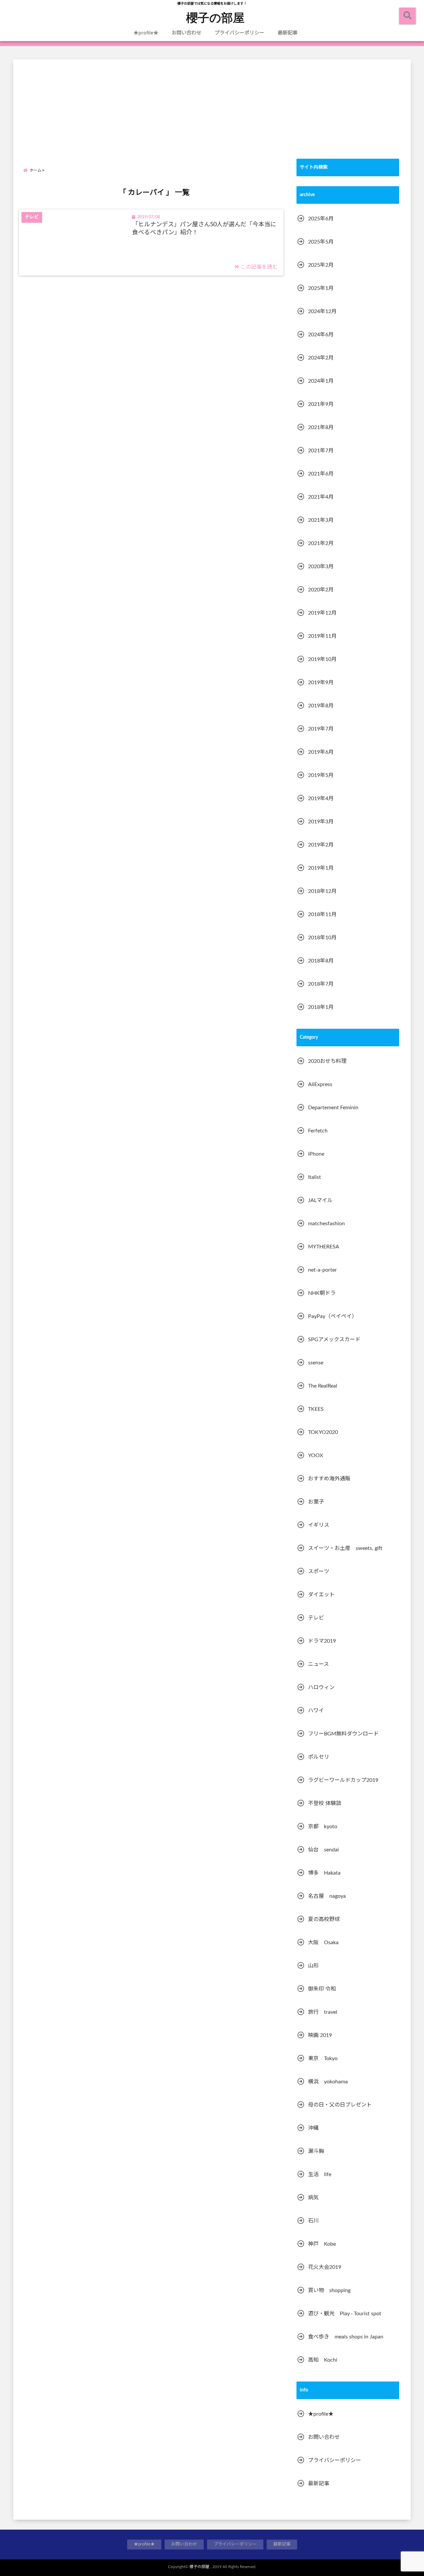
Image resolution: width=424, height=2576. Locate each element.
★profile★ (146, 33)
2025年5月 (321, 242)
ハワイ (316, 1711)
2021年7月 (321, 451)
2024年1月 (321, 381)
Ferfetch (318, 1131)
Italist (315, 1177)
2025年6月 (321, 219)
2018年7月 (321, 984)
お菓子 (316, 1502)
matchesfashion (326, 1224)
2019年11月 (322, 636)
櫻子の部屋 (215, 17)
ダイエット (321, 1595)
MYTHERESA (324, 1247)
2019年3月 (321, 822)
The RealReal (323, 1386)
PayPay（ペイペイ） (333, 1316)
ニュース (318, 1664)
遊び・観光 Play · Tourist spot (345, 2314)
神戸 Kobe (322, 2244)
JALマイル (320, 1200)
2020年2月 (321, 590)
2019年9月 (321, 683)
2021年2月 (321, 543)
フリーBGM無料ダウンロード (343, 1734)
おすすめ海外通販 (329, 1479)
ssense (316, 1363)
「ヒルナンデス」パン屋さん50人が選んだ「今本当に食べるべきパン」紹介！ (204, 228)
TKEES (316, 1409)
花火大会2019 (325, 2267)
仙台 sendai (323, 1850)
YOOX (316, 1455)
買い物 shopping (329, 2290)
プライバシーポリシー (239, 33)
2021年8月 (321, 427)
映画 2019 (320, 2035)
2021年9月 (321, 404)
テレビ (316, 1618)
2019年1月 (321, 868)
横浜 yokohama (328, 2082)
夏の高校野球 (324, 1919)
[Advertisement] (212, 106)
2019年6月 (321, 752)
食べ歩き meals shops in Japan (346, 2337)
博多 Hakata (324, 1873)
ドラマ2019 (322, 1641)
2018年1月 (321, 1007)
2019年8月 (321, 706)
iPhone (316, 1154)
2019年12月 (322, 613)
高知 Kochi (323, 2360)
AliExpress (320, 1084)
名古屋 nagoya (327, 1896)
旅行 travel (323, 2012)
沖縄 (313, 2128)
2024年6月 (321, 335)
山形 (313, 1966)
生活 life (320, 2174)
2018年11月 (322, 914)
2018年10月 (322, 938)
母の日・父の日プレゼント (340, 2105)
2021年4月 (321, 497)
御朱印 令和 (322, 1989)
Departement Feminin (333, 1108)
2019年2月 (321, 845)
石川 (313, 2221)
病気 (313, 2198)
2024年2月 (321, 358)
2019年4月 (321, 798)
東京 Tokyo (323, 2058)
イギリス (319, 1525)
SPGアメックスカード (334, 1340)
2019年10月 (322, 659)
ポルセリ (319, 1757)
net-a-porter (322, 1270)
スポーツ (319, 1571)
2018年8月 (321, 961)
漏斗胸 (316, 2151)
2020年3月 (321, 567)
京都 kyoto (323, 1827)
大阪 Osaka (323, 1943)
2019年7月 (321, 729)
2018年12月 (322, 891)
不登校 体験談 (325, 1803)
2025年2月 (321, 265)
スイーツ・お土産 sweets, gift (345, 1548)
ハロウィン (321, 1687)
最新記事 (288, 33)
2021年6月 (321, 474)
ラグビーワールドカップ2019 (343, 1780)
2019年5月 (321, 775)
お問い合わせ (186, 33)
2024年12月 (322, 311)
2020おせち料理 (327, 1061)
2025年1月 (321, 288)
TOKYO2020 (323, 1432)
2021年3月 (321, 520)
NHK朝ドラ (322, 1293)
